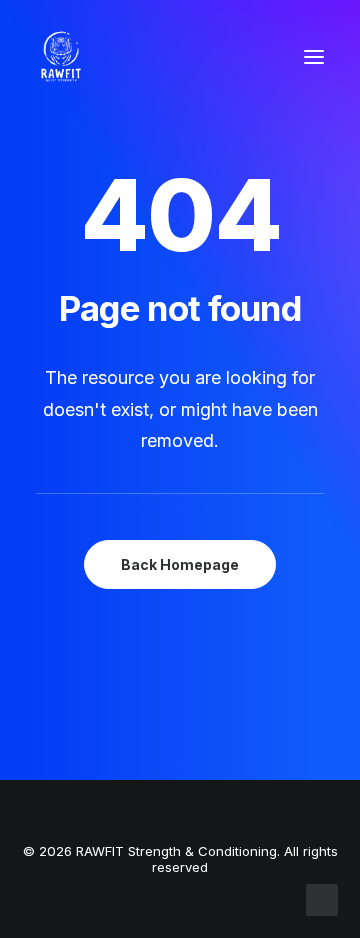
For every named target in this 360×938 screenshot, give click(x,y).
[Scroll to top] (322, 898)
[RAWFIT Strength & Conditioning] (61, 57)
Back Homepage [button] (180, 564)
